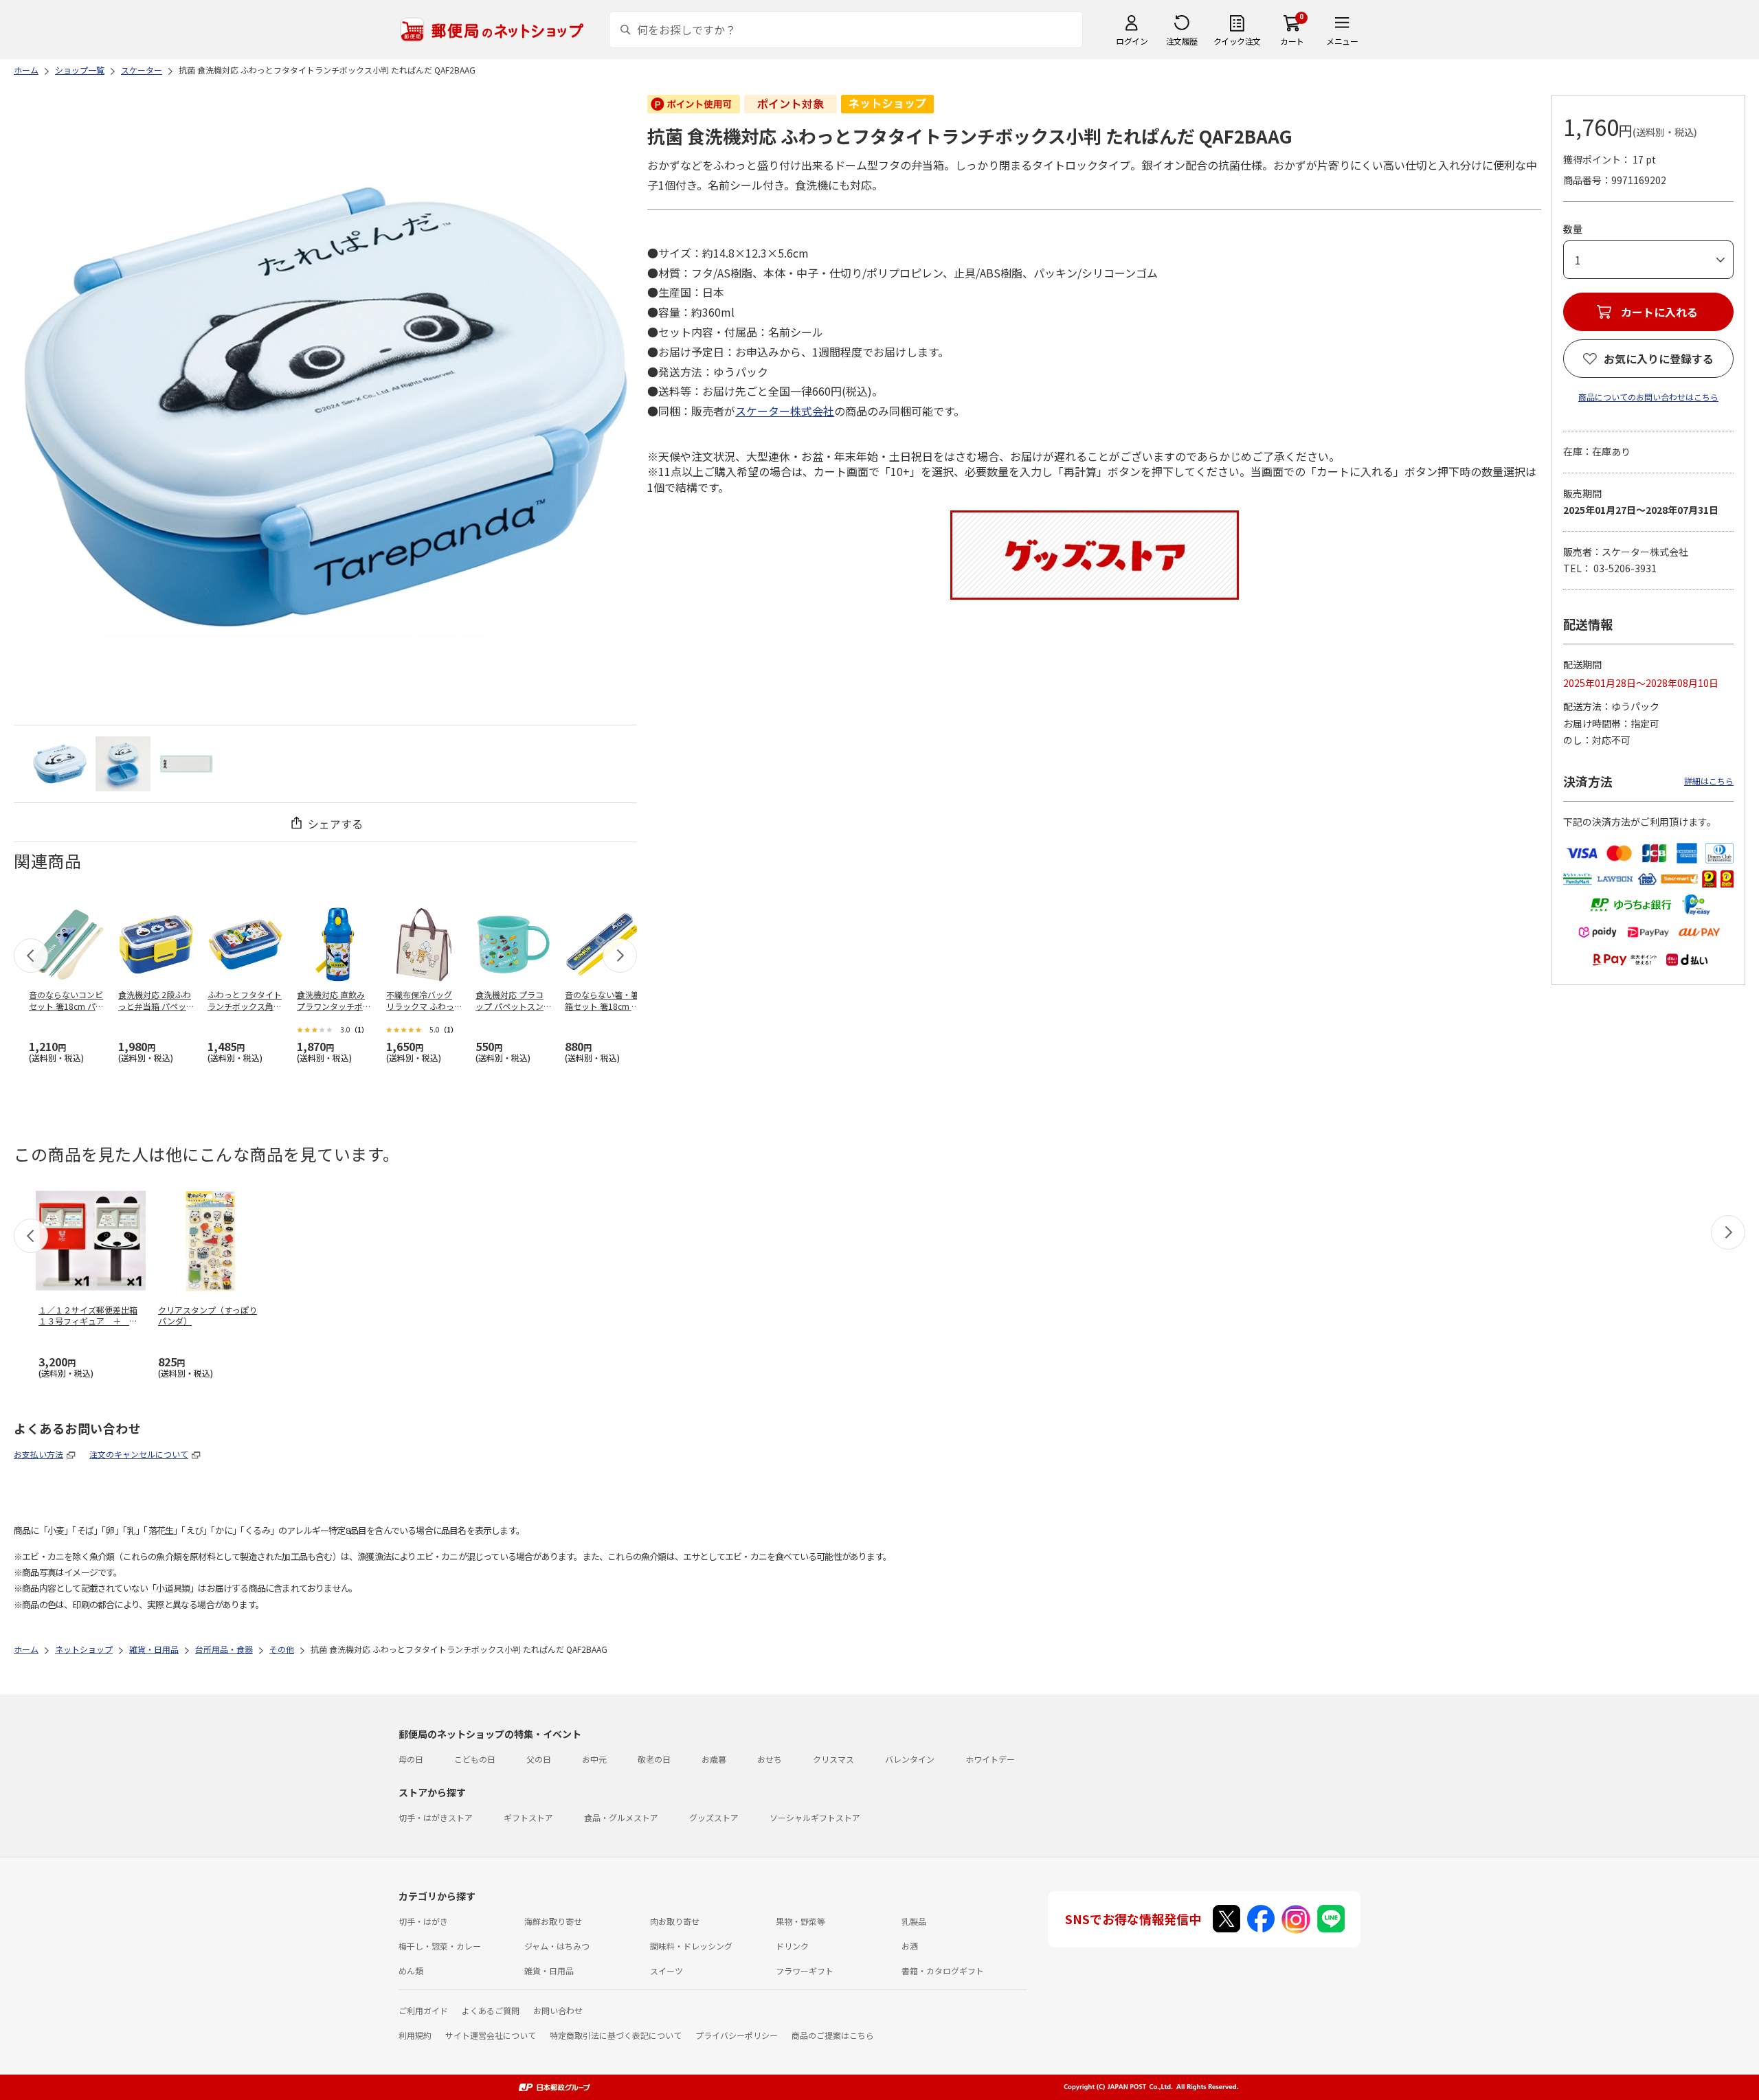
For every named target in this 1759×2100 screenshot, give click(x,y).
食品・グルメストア (621, 1817)
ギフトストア (528, 1817)
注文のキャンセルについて (139, 1454)
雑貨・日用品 (549, 1971)
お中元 (594, 1759)
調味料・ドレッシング (691, 1946)
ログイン (1132, 41)
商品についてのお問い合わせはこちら (1648, 397)
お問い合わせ (558, 2010)
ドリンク (792, 1946)
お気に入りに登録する (1659, 359)
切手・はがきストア (436, 1817)
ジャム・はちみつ (557, 1946)
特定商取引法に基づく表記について (616, 2035)
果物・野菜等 (800, 1921)
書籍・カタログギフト (943, 1971)
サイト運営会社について (491, 2035)
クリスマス (833, 1759)
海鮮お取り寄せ (553, 1921)
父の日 (539, 1759)
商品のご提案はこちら (833, 2035)
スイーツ (666, 1971)
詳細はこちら (1709, 781)
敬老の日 (654, 1759)
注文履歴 (1182, 41)
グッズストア (714, 1817)
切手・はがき (423, 1921)
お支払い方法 (38, 1454)
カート (1292, 41)
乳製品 (914, 1921)
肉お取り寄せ (675, 1921)
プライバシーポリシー (737, 2035)
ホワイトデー (990, 1759)
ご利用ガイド (423, 2010)
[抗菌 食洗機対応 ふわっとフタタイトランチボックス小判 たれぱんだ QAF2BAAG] (60, 764)
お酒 (910, 1946)
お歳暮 (714, 1759)
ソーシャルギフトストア (815, 1817)
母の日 (411, 1759)
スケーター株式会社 (785, 411)
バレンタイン (910, 1759)
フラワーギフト (805, 1971)
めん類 (411, 1971)
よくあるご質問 (491, 2010)
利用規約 (415, 2035)
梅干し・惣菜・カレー (440, 1946)
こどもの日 (475, 1759)
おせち (770, 1759)
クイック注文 (1237, 41)
